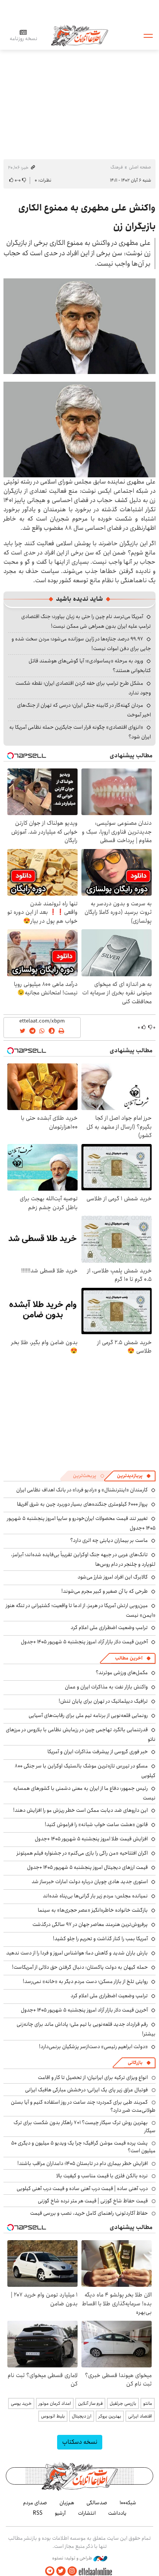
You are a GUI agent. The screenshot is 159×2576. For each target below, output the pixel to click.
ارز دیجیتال (82, 2416)
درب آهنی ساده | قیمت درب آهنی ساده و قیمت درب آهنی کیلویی (82, 2189)
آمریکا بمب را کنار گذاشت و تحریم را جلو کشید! (100, 1939)
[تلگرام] (50, 2571)
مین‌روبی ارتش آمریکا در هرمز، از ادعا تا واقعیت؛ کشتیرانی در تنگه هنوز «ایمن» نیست (81, 1610)
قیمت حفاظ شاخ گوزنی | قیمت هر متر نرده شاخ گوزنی (93, 2201)
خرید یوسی (21, 2403)
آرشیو (60, 2513)
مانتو (148, 2403)
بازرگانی (135, 2063)
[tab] (134, 1476)
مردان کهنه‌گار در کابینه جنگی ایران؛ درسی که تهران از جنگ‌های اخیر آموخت (84, 710)
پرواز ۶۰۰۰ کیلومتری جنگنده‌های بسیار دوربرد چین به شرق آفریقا (82, 1504)
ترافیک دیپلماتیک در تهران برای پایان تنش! (103, 1701)
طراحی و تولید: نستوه (73, 2558)
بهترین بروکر (110, 2416)
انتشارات (87, 2513)
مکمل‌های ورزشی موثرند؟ (122, 1673)
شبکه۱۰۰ (128, 2503)
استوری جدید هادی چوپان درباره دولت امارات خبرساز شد (90, 1882)
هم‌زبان (67, 2503)
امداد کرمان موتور (55, 2403)
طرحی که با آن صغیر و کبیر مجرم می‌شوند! (105, 1591)
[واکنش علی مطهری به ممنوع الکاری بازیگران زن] (79, 326)
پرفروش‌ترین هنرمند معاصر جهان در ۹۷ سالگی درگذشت (90, 1924)
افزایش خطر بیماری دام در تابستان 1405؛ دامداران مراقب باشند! (83, 2163)
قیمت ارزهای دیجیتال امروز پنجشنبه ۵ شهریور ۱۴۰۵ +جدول (87, 1867)
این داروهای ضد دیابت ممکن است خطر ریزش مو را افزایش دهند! (80, 1810)
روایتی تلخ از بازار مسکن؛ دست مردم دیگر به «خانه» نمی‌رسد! (85, 1981)
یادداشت (117, 2513)
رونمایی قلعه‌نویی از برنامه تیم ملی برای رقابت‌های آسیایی (88, 1715)
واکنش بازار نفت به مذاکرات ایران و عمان (106, 1687)
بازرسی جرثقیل (123, 2403)
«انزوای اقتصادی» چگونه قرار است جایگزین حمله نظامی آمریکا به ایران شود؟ (80, 732)
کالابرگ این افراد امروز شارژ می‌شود (113, 1577)
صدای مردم (35, 2503)
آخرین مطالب (129, 1658)
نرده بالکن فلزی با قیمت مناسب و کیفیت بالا (102, 2176)
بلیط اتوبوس (53, 2416)
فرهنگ (117, 167)
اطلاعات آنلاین (79, 35)
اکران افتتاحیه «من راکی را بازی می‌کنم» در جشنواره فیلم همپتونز (82, 1853)
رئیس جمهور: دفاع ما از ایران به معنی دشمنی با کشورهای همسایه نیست (84, 1793)
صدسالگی (97, 2503)
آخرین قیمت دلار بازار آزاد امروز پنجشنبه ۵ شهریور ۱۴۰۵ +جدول (84, 1642)
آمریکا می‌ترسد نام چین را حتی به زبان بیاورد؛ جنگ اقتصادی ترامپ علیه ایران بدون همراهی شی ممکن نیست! (86, 621)
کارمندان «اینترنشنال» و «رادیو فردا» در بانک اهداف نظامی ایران (82, 1490)
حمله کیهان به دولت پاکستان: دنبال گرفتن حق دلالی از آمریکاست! (80, 1967)
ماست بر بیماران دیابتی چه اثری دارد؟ (109, 1540)
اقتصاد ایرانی (140, 2416)
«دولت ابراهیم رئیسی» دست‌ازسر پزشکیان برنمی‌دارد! (93, 2047)
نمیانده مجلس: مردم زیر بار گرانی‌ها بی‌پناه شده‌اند (95, 1896)
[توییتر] (61, 2571)
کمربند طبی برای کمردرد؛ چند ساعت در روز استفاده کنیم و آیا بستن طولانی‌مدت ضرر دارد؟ (83, 2106)
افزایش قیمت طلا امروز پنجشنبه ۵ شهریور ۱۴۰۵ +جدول (91, 1839)
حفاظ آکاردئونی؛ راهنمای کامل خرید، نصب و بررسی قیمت (89, 2213)
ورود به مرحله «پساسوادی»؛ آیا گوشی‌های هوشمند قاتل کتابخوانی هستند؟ (90, 666)
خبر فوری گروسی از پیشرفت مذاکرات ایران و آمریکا (98, 1752)
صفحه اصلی (140, 167)
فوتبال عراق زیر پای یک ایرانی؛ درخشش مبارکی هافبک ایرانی (86, 2090)
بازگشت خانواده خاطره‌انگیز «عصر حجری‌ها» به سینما (93, 1910)
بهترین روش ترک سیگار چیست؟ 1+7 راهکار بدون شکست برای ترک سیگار (85, 2126)
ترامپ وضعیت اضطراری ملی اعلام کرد (109, 1627)
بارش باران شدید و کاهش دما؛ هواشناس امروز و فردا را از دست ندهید (77, 1953)
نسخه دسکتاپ (80, 2442)
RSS (38, 2513)
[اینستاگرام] (72, 2571)
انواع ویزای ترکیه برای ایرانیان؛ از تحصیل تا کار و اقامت (93, 2077)
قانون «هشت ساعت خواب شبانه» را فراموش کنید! (96, 1825)
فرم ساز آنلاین (90, 2403)
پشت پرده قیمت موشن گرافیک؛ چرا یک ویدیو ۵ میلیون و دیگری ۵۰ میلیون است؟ (83, 2147)
